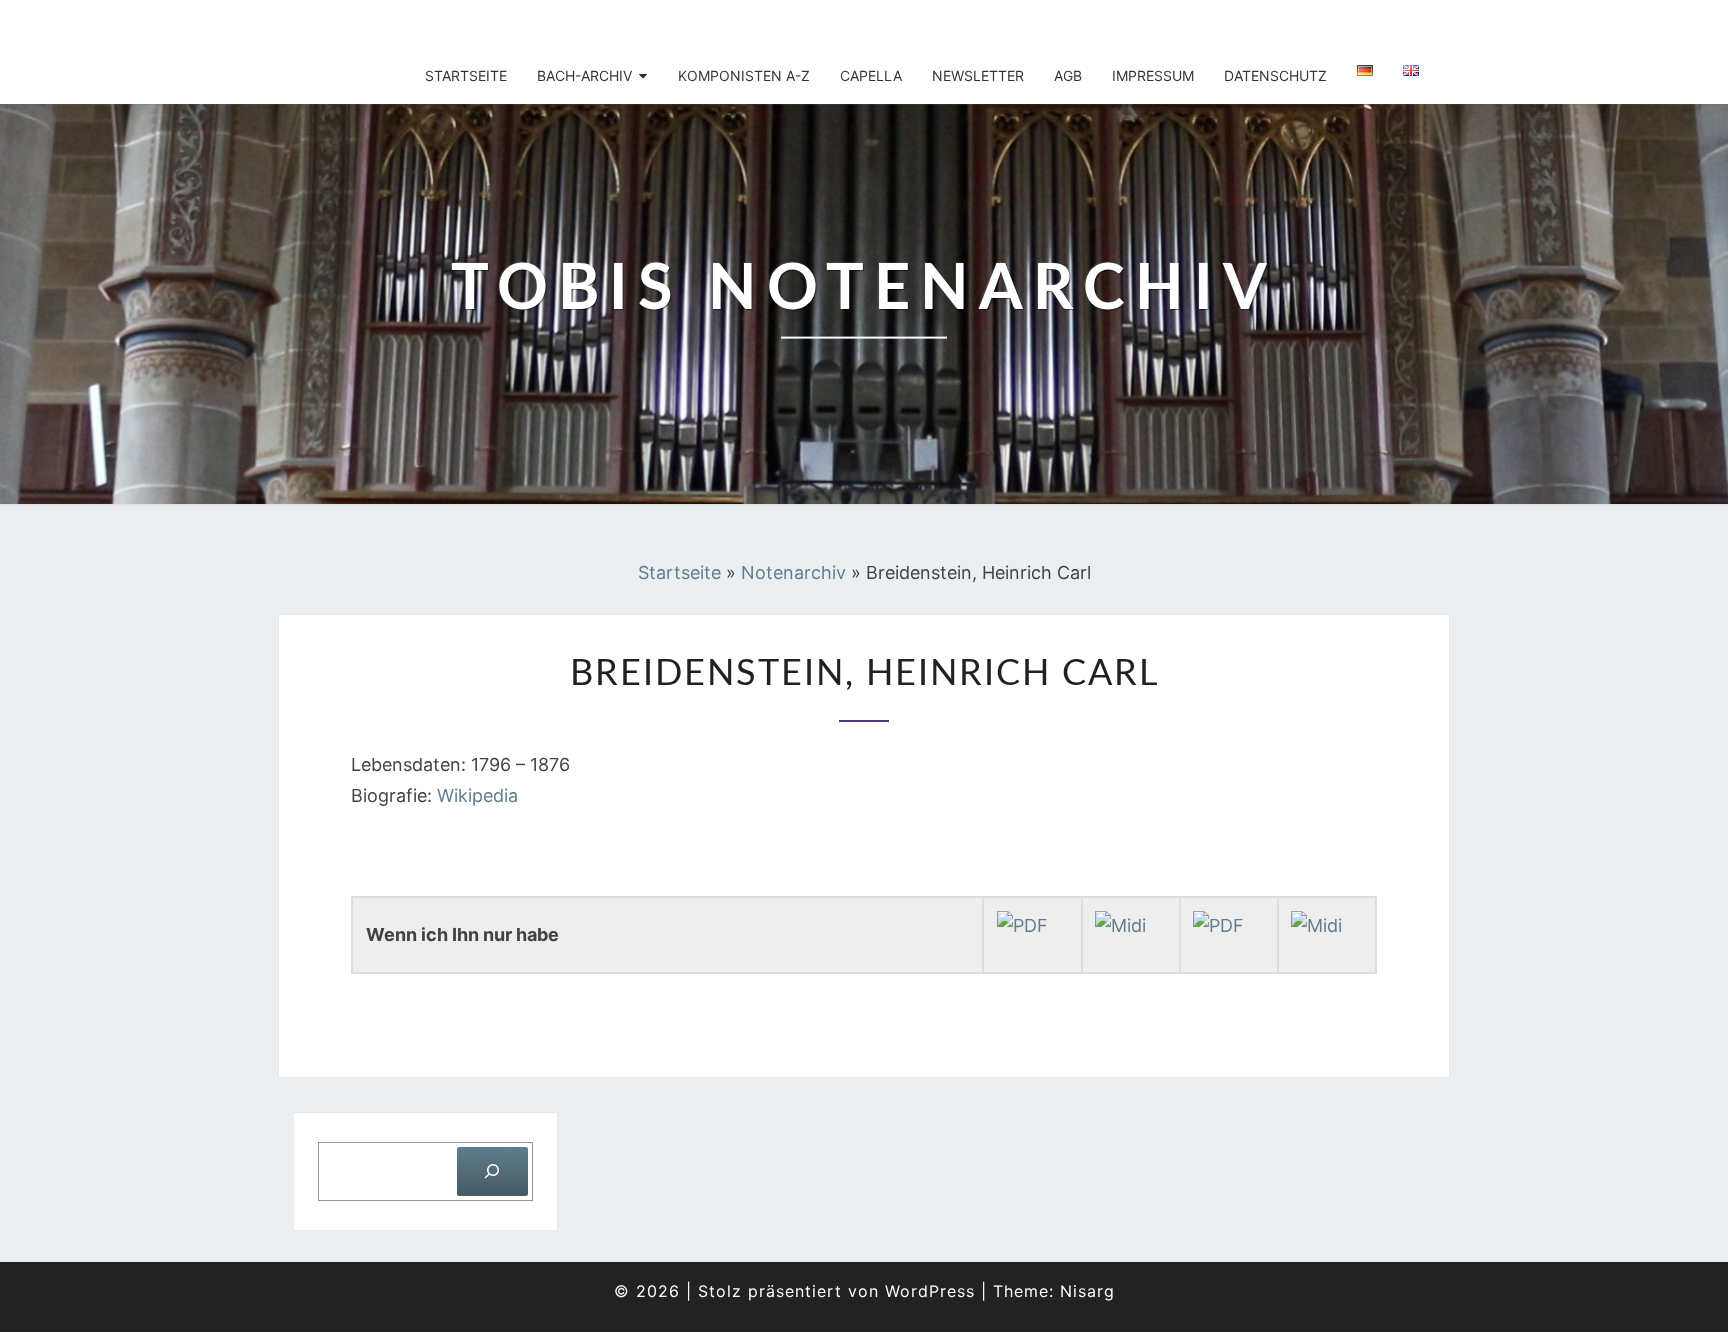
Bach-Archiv (584, 75)
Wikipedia (477, 795)
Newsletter (978, 75)
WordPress (930, 1291)
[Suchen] (492, 1171)
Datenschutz (1275, 75)
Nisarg (1087, 1291)
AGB (1068, 75)
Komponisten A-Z (744, 75)
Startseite (466, 75)
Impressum (1153, 75)
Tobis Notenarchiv (416, 25)
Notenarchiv (793, 572)
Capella (871, 75)
